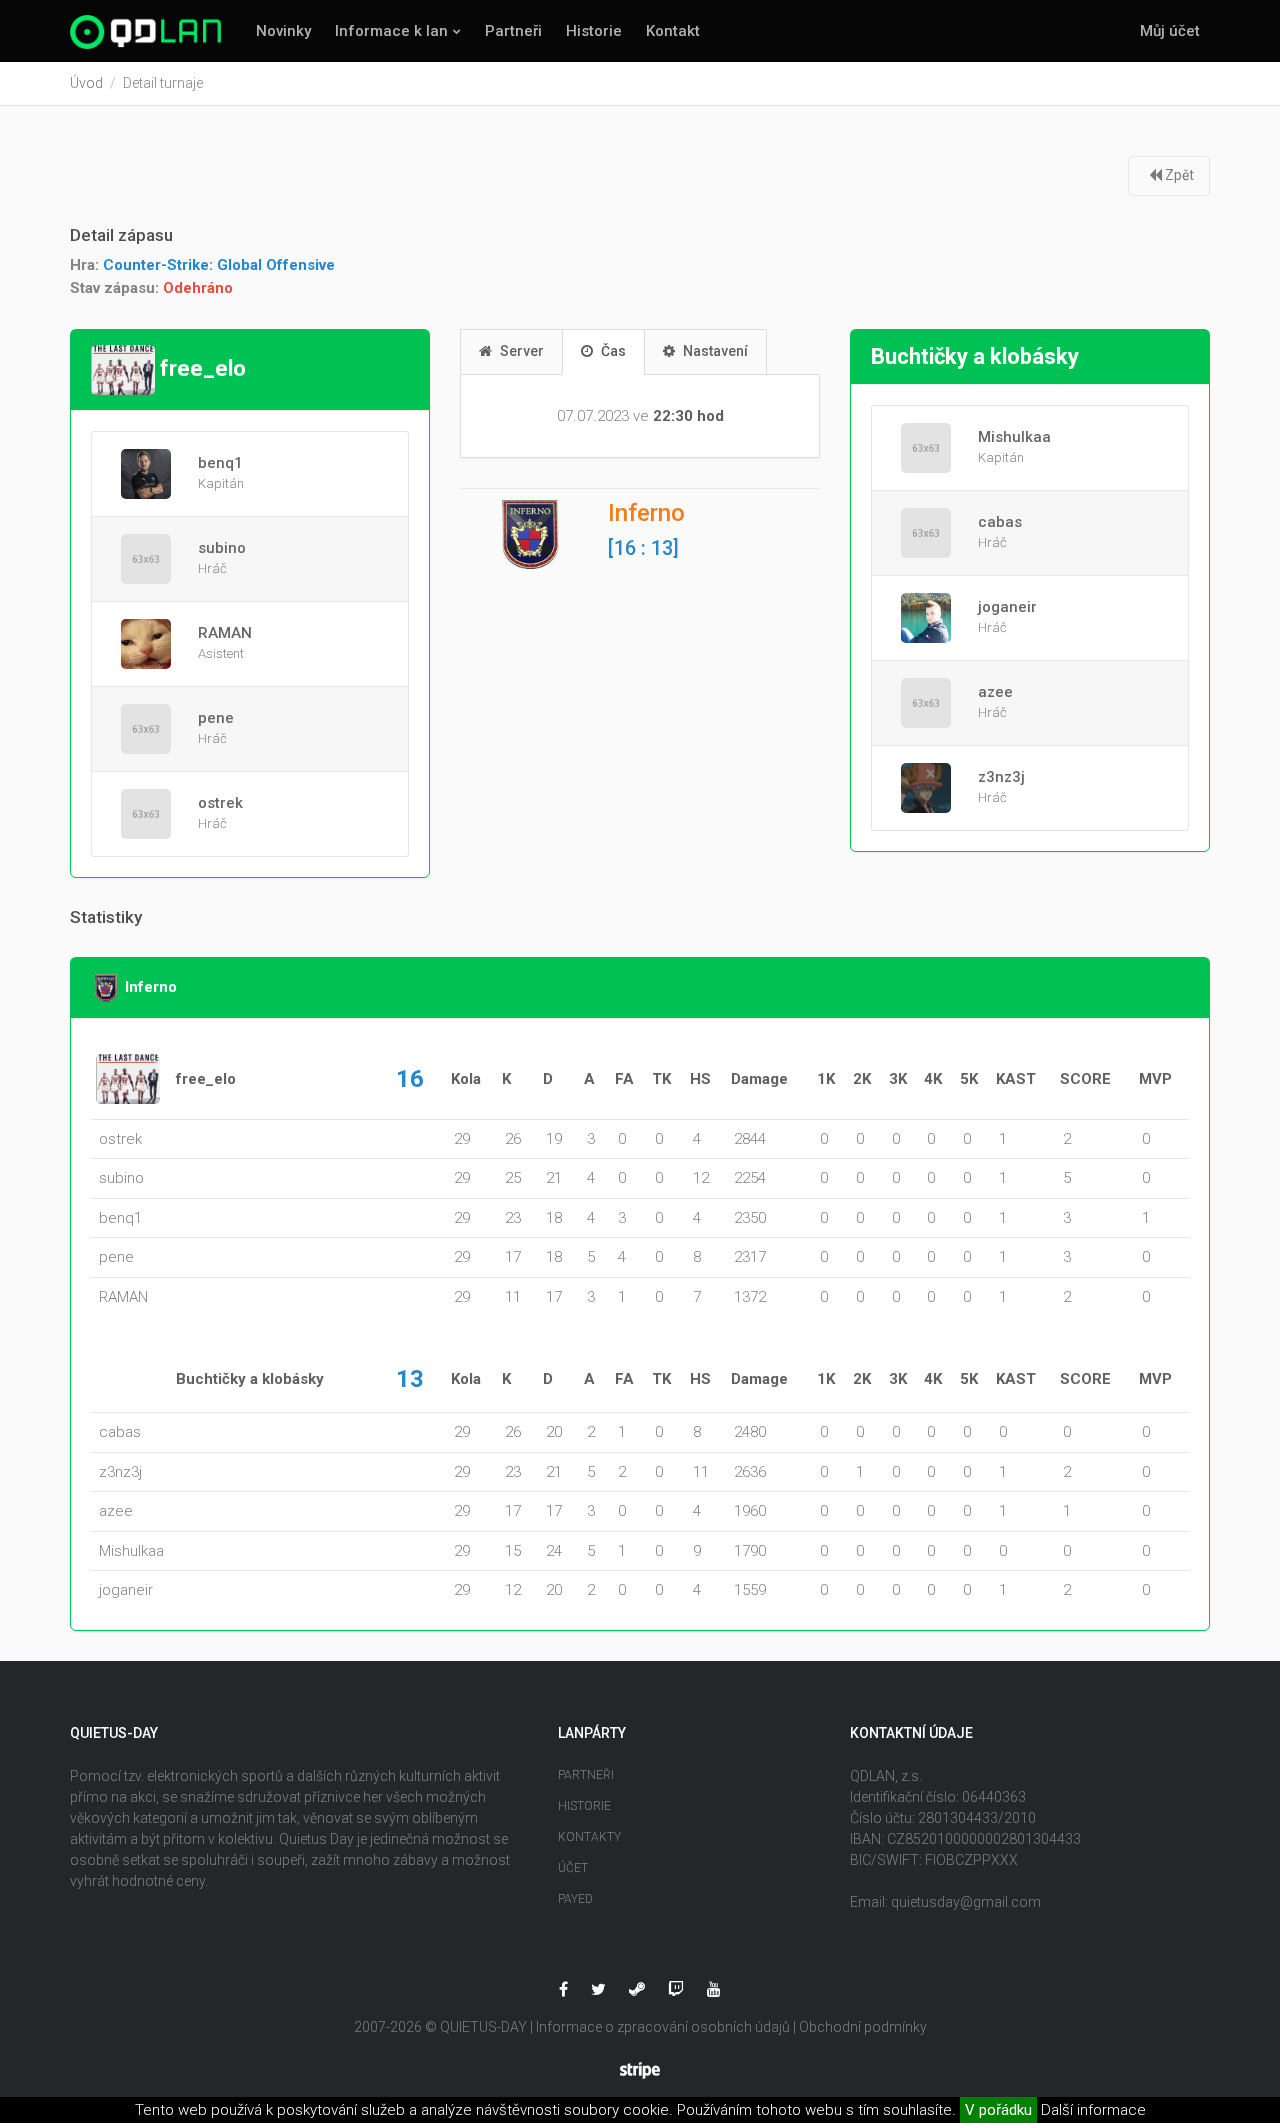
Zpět (1178, 175)
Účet (573, 1868)
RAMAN (225, 633)
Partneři (513, 31)
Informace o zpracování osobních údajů (663, 2027)
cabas (1000, 522)
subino (222, 548)
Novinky (283, 31)
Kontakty (589, 1837)
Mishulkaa (1014, 437)
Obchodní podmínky (863, 2027)
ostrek (220, 803)
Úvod (86, 83)
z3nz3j (1001, 777)
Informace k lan (391, 31)
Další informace (1093, 2110)
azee (995, 692)
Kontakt (673, 31)
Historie (594, 31)
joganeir (1007, 607)
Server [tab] (520, 351)
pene (216, 718)
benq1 (220, 463)
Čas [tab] (612, 351)
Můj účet (1170, 31)
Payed (575, 1899)
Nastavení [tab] (714, 351)
